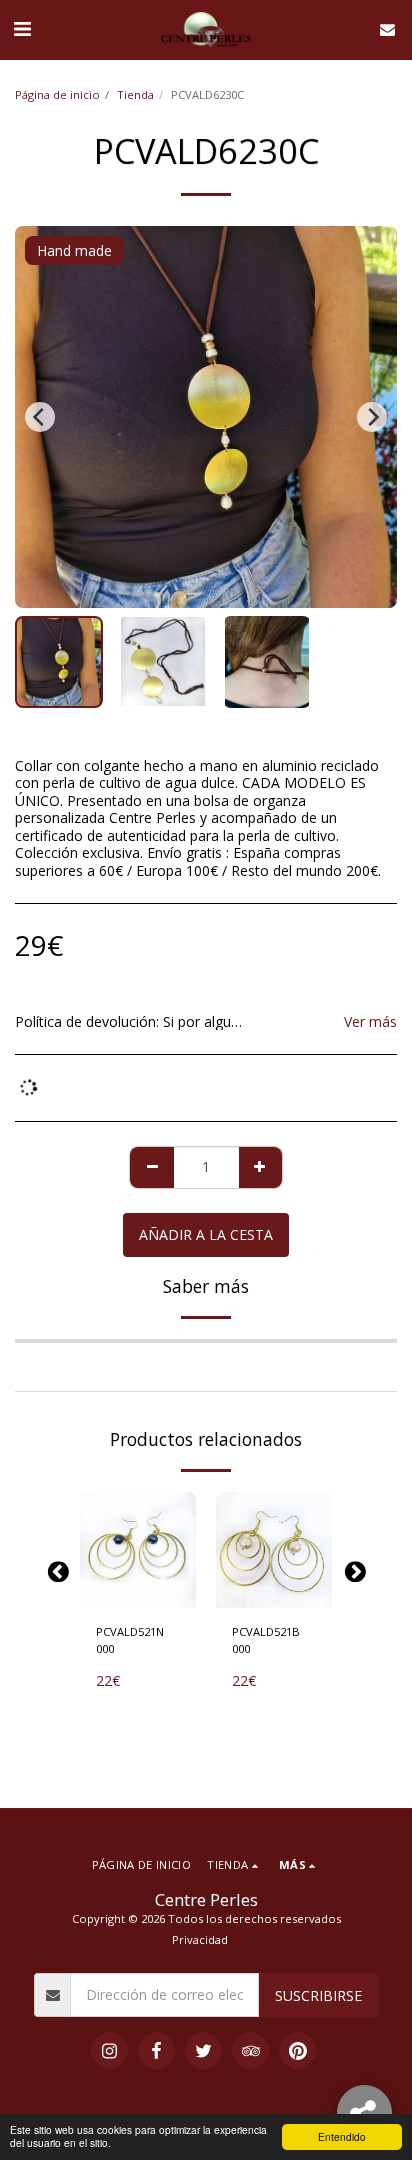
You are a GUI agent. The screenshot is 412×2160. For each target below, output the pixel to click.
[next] (372, 417)
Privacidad (200, 1939)
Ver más (370, 1022)
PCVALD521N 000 (130, 1640)
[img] (138, 1550)
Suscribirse (318, 1995)
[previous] (40, 417)
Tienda (135, 94)
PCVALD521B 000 (266, 1640)
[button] (22, 28)
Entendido (342, 2136)
